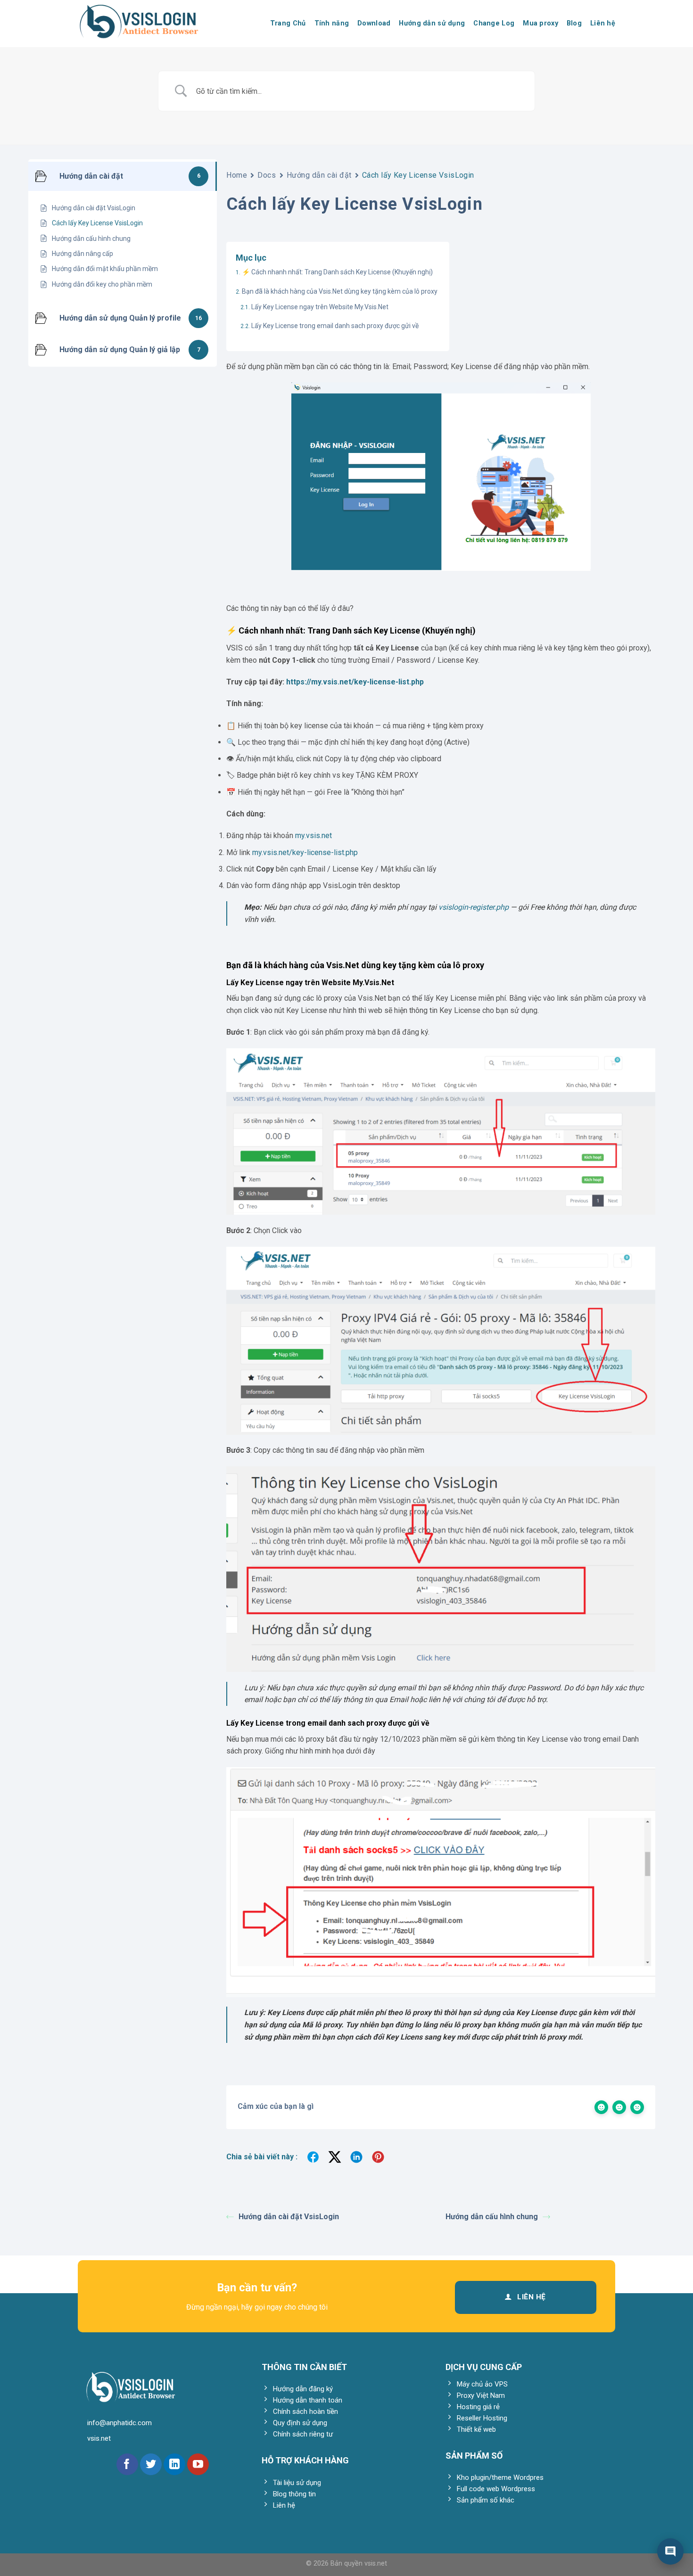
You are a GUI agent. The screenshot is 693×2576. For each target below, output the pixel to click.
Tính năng (332, 23)
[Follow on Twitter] (151, 2464)
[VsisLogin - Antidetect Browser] (153, 24)
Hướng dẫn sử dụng (432, 23)
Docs (267, 175)
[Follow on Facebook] (127, 2464)
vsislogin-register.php (474, 907)
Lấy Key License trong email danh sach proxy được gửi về (335, 326)
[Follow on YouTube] (198, 2464)
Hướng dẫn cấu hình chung (492, 2217)
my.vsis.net (313, 835)
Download (374, 23)
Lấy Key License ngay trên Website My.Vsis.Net (320, 307)
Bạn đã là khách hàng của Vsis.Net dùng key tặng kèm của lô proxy (340, 291)
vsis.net (376, 2564)
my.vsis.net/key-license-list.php (305, 852)
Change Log (494, 23)
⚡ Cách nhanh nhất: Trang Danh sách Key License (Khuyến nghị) (337, 272)
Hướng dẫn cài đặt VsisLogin (289, 2217)
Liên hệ (603, 23)
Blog (574, 23)
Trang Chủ (288, 23)
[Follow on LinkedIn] (174, 2464)
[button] (670, 2551)
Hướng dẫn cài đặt (319, 175)
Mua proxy (540, 23)
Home (237, 175)
